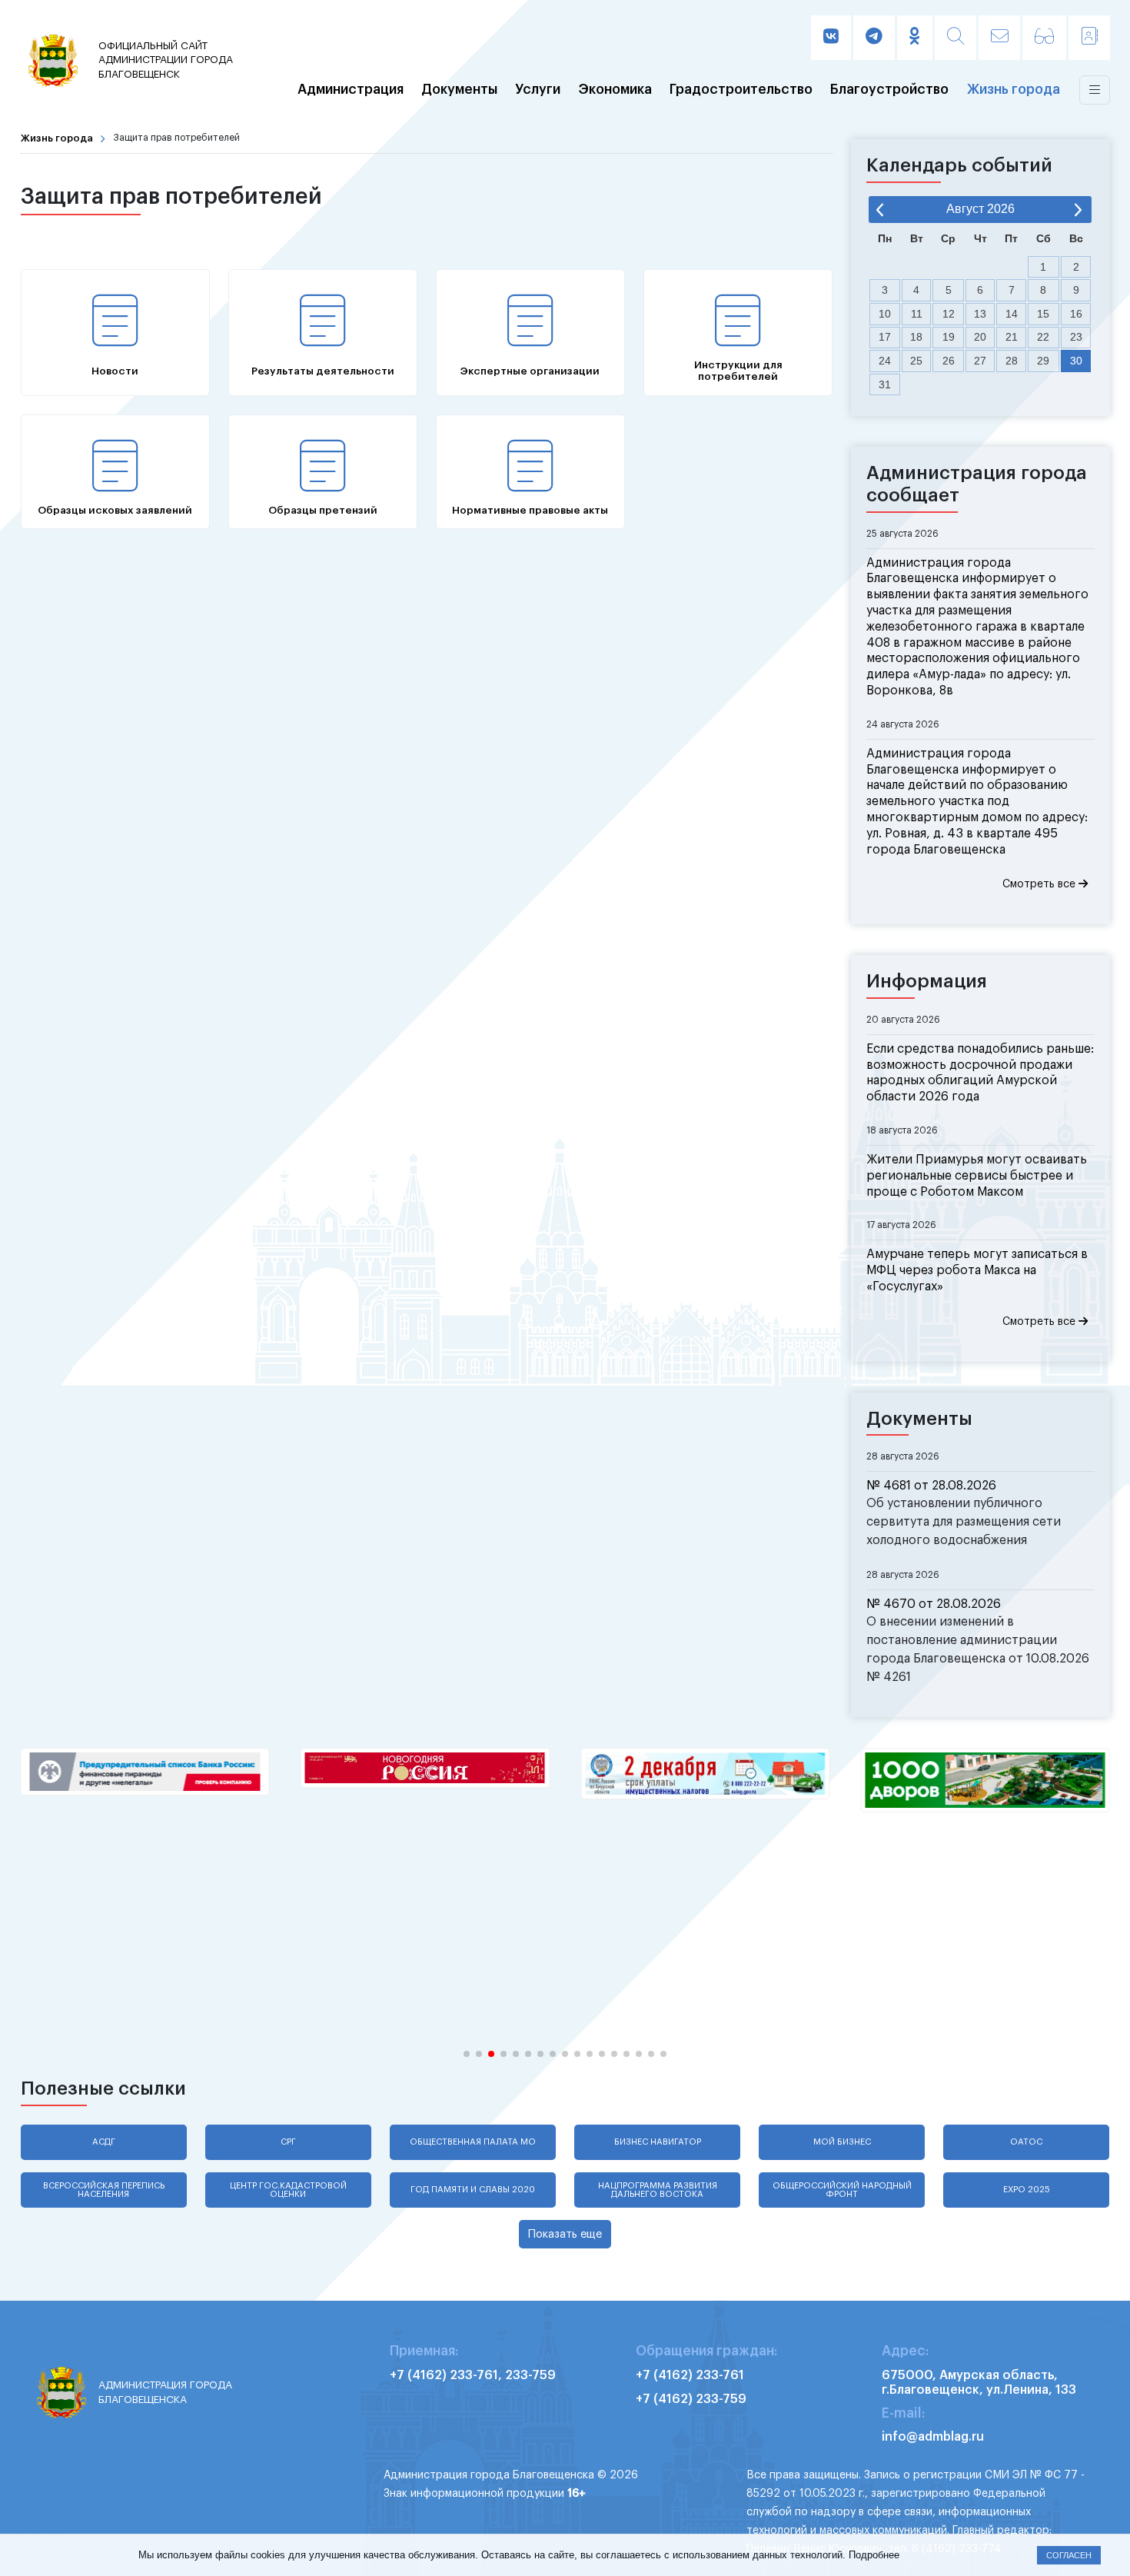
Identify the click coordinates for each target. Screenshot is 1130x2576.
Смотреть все (1040, 884)
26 (949, 361)
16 (1076, 314)
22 (1043, 337)
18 (916, 337)
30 (1076, 361)
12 (949, 314)
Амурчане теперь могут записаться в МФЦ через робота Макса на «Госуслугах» (977, 1270)
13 (980, 314)
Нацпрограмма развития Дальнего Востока (658, 2190)
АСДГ (104, 2142)
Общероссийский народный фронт (842, 2190)
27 (980, 361)
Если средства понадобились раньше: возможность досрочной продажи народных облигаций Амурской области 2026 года (980, 1073)
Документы (459, 90)
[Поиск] (956, 38)
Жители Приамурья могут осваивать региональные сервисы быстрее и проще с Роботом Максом (977, 1176)
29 (1043, 361)
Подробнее (874, 2555)
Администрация (351, 90)
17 (885, 337)
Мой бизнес (842, 2142)
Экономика (615, 90)
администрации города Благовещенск (166, 60)
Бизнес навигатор (658, 2142)
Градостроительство (741, 90)
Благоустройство (889, 90)
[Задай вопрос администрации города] (999, 38)
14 (1012, 314)
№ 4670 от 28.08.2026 (934, 1604)
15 (1043, 314)
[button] (467, 2054)
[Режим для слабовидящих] (1044, 38)
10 (885, 314)
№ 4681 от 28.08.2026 (931, 1486)
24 (885, 361)
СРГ (288, 2142)
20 (980, 337)
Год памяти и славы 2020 (473, 2190)
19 (949, 337)
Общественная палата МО (473, 2142)
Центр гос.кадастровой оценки (288, 2190)
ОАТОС (1026, 2142)
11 (917, 314)
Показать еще (565, 2234)
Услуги (538, 90)
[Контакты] (1089, 38)
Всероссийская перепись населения (104, 2190)
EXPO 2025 (1027, 2190)
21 (1012, 337)
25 (916, 361)
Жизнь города (1014, 90)
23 (1076, 337)
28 (1012, 361)
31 (885, 384)
